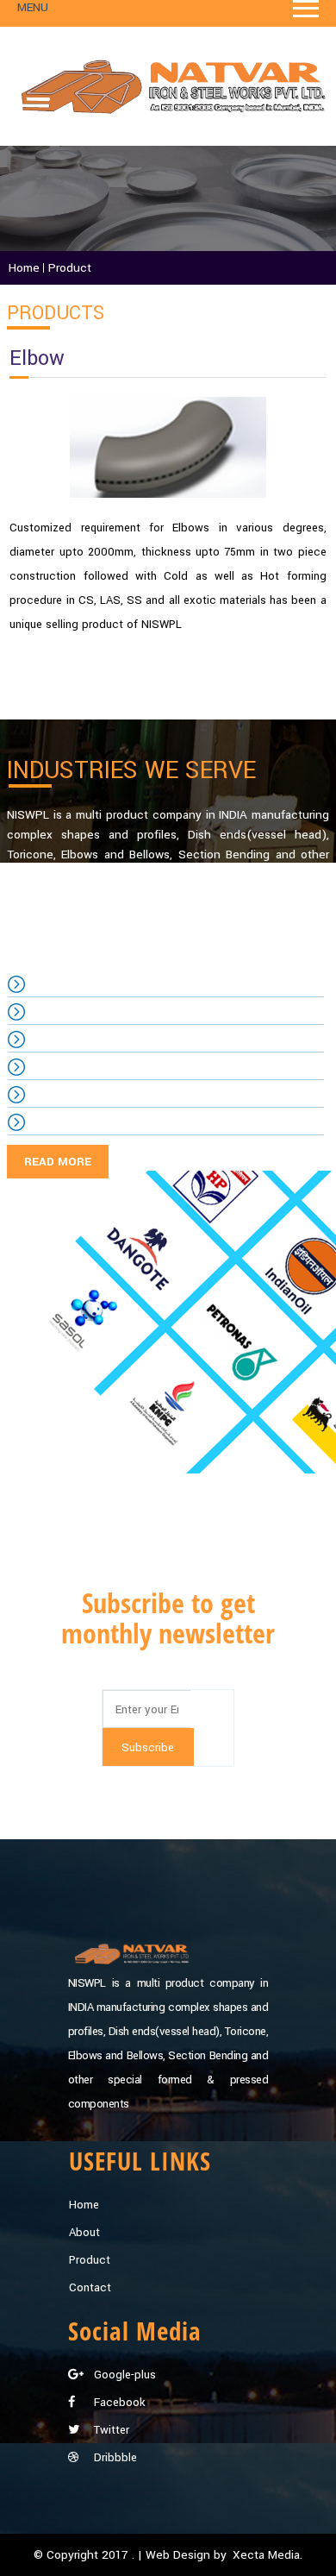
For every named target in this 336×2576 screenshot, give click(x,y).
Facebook (118, 2402)
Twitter (110, 2430)
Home (84, 2205)
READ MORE (58, 1162)
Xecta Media (266, 2555)
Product (90, 2260)
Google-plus (123, 2375)
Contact (90, 2287)
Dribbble (114, 2457)
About (84, 2232)
